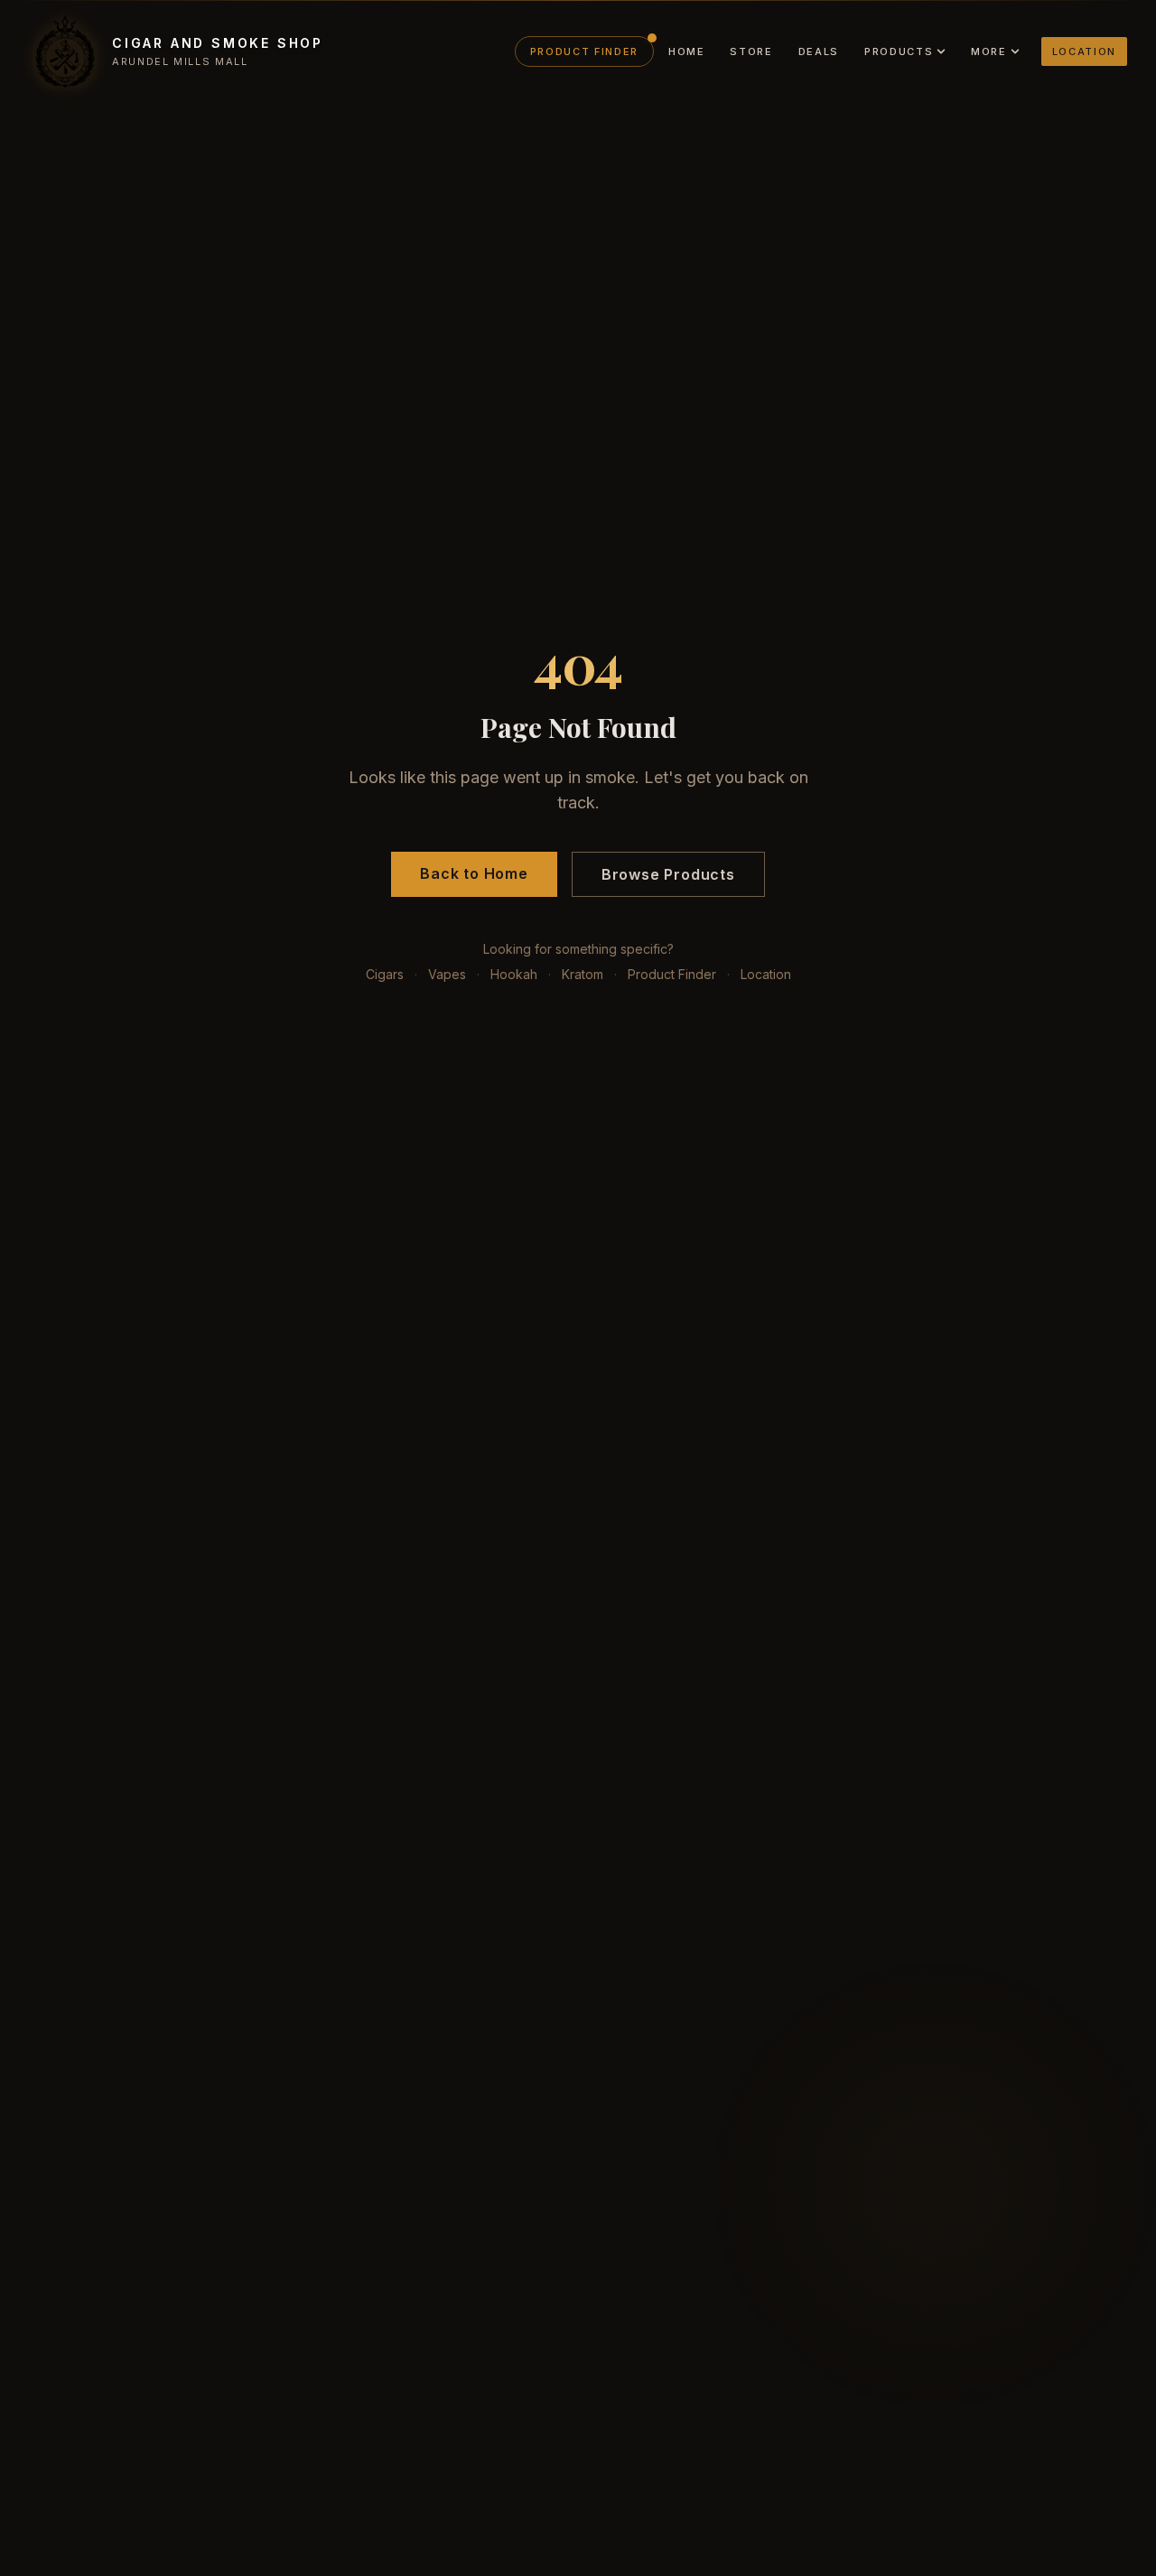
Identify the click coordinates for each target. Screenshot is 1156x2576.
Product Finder (672, 974)
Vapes (447, 974)
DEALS (819, 51)
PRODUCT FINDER (584, 51)
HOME (687, 51)
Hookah (514, 974)
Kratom (583, 974)
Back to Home (474, 873)
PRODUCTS (899, 51)
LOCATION (1084, 51)
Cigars (385, 974)
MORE (989, 51)
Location (766, 974)
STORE (751, 51)
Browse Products (668, 874)
